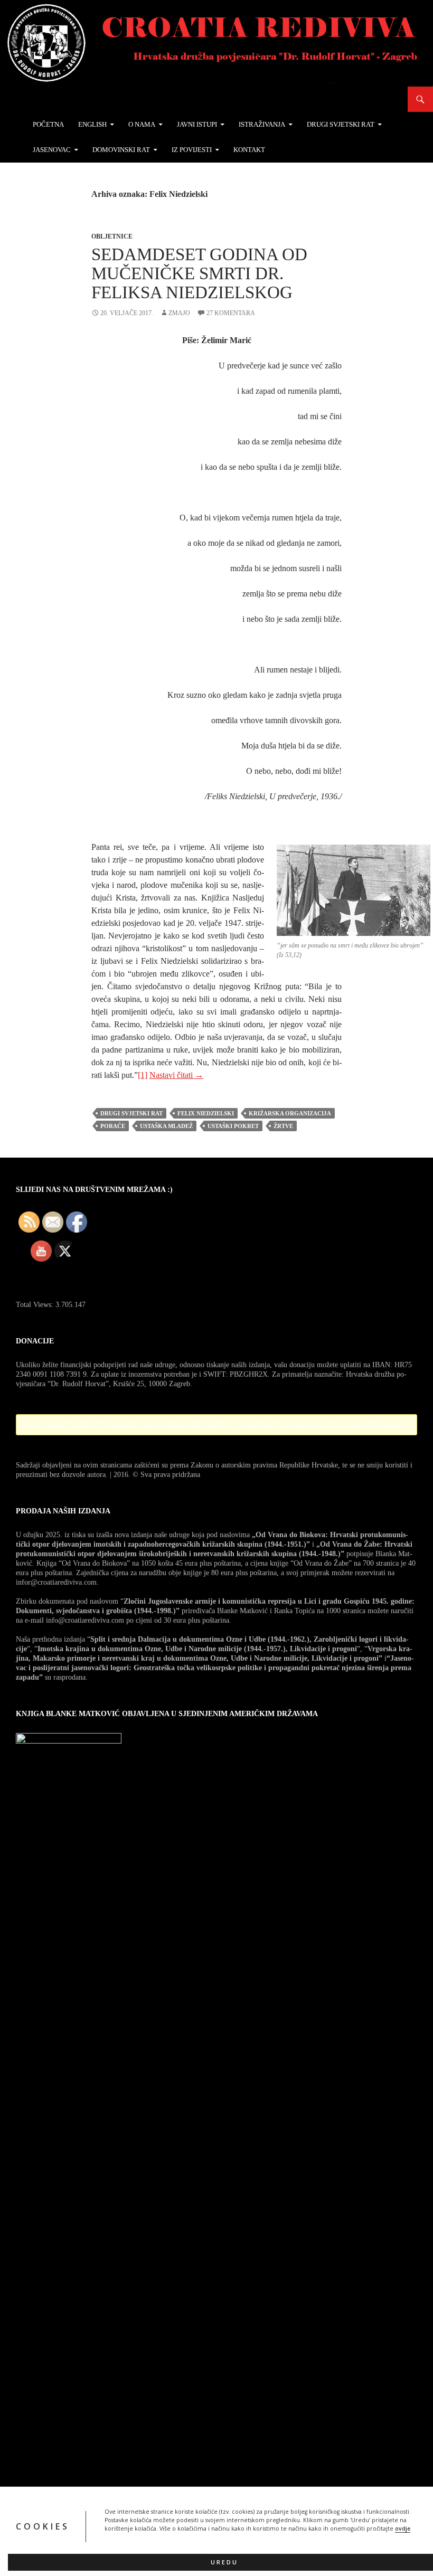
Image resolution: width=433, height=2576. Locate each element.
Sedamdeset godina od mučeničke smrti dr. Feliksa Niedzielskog (199, 273)
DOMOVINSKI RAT (121, 150)
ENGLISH (92, 124)
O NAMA (142, 124)
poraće (113, 1126)
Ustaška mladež (166, 1126)
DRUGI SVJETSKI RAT (341, 124)
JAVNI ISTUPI (197, 124)
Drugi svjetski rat (131, 1113)
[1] (143, 1075)
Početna (48, 124)
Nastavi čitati (176, 1075)
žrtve (283, 1126)
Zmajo (179, 313)
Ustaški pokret (233, 1126)
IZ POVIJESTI (192, 150)
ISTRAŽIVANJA (262, 124)
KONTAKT (249, 150)
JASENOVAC (52, 150)
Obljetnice (112, 236)
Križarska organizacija (290, 1113)
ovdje (403, 2528)
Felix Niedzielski (206, 1113)
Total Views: (36, 1305)
